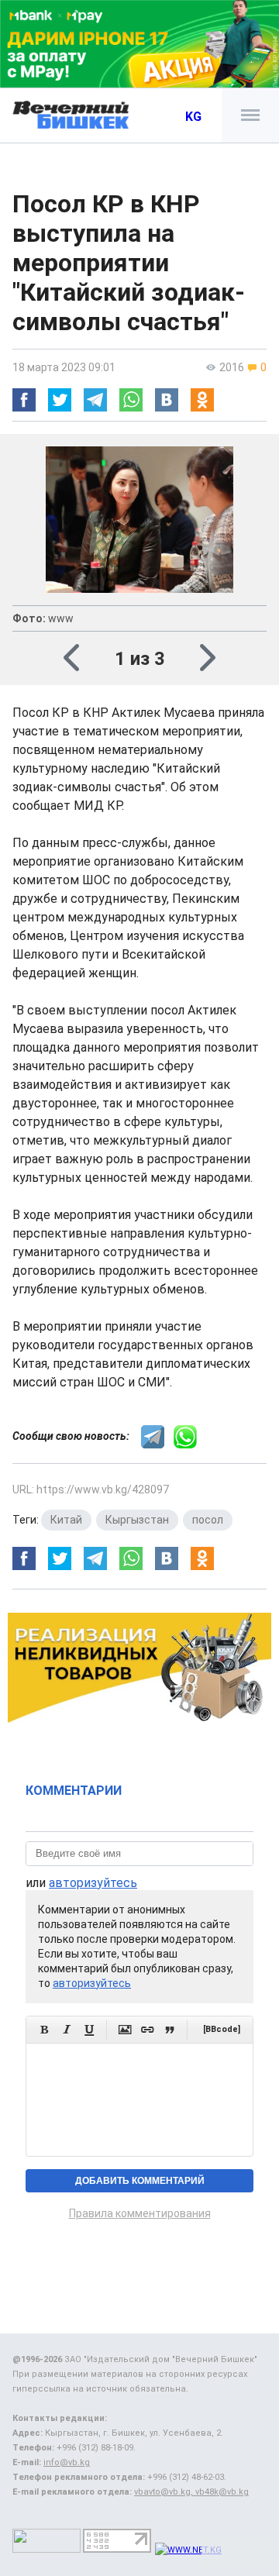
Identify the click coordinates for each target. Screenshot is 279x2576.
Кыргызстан (137, 1520)
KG (193, 117)
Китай (66, 1520)
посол (208, 1520)
